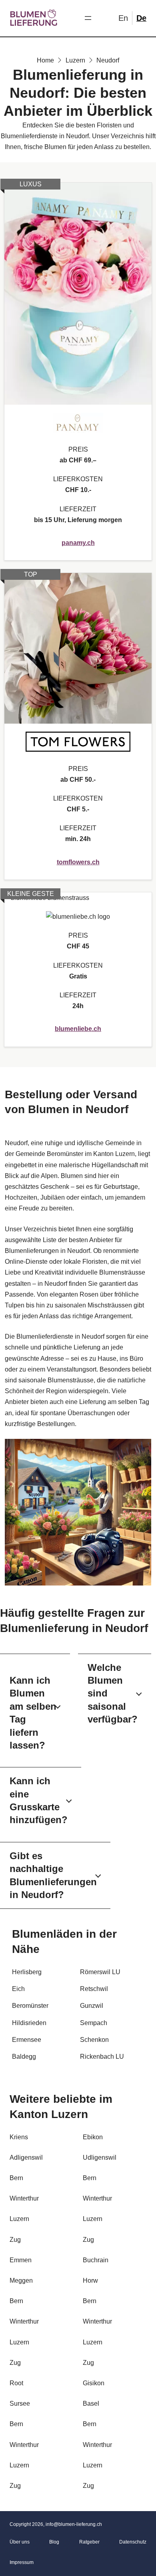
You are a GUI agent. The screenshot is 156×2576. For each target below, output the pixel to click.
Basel (91, 2404)
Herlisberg (27, 1972)
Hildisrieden (29, 2023)
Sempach (94, 2023)
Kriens (19, 2137)
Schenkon (94, 2040)
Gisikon (94, 2383)
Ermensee (27, 2040)
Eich (18, 1989)
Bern (16, 2178)
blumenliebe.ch (78, 1029)
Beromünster (30, 2006)
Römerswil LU (100, 1972)
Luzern (19, 2219)
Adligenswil (26, 2157)
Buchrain (96, 2260)
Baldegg (24, 2057)
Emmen (21, 2260)
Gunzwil (92, 2006)
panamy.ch (78, 543)
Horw (90, 2280)
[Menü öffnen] (88, 18)
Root (16, 2383)
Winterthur (24, 2198)
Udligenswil (100, 2157)
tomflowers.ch (78, 862)
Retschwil (94, 1989)
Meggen (21, 2280)
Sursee (20, 2404)
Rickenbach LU (102, 2057)
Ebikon (93, 2137)
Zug (15, 2240)
